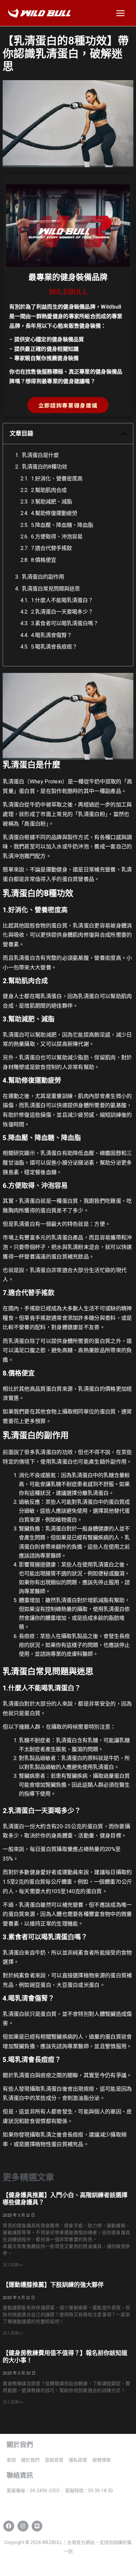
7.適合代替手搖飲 (51, 548)
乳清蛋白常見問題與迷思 (51, 589)
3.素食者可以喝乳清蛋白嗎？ (65, 623)
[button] (123, 434)
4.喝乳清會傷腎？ (51, 635)
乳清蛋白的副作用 (43, 577)
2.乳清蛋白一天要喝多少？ (62, 612)
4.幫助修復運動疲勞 (54, 513)
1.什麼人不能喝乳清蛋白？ (62, 600)
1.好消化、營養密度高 (57, 479)
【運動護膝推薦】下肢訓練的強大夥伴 (53, 2285)
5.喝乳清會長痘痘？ (54, 647)
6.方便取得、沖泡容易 (57, 537)
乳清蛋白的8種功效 (44, 467)
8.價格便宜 (44, 560)
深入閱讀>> (13, 2265)
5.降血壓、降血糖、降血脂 (62, 525)
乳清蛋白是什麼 (40, 455)
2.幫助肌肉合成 (49, 490)
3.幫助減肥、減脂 (51, 502)
